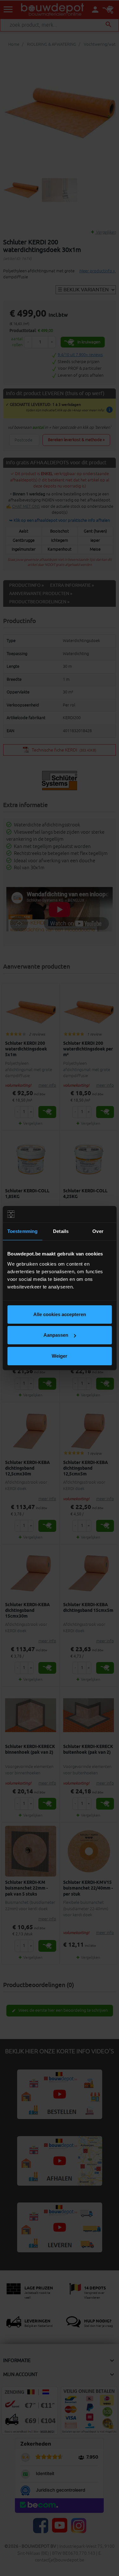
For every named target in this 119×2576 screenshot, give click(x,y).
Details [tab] (61, 1231)
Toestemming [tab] (22, 1231)
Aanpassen (56, 1335)
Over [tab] (98, 1231)
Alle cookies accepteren (60, 1314)
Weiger (60, 1356)
